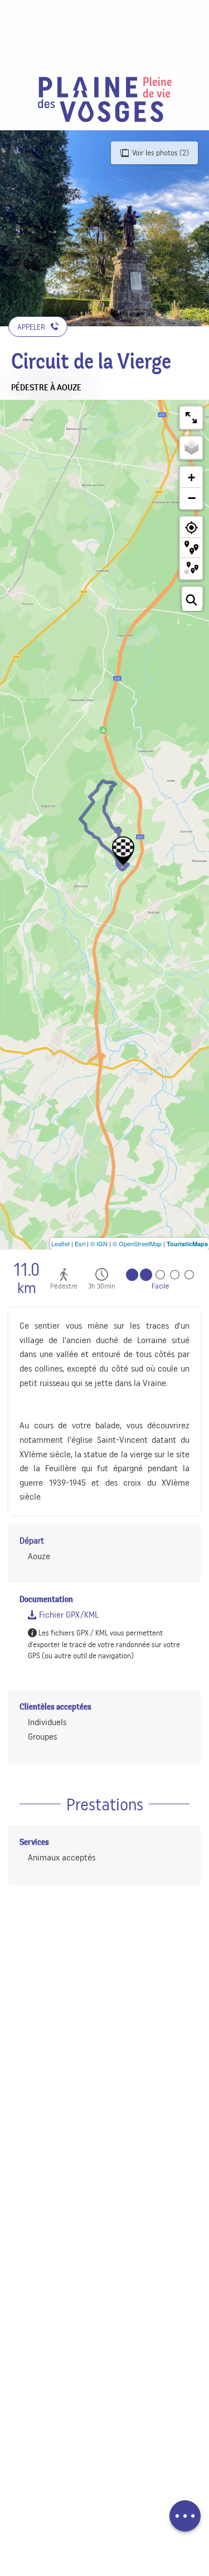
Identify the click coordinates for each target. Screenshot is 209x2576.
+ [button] (191, 478)
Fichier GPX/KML (68, 1615)
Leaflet (60, 1243)
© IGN (99, 1243)
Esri (80, 1243)
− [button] (192, 498)
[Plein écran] (191, 418)
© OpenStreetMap (137, 1243)
